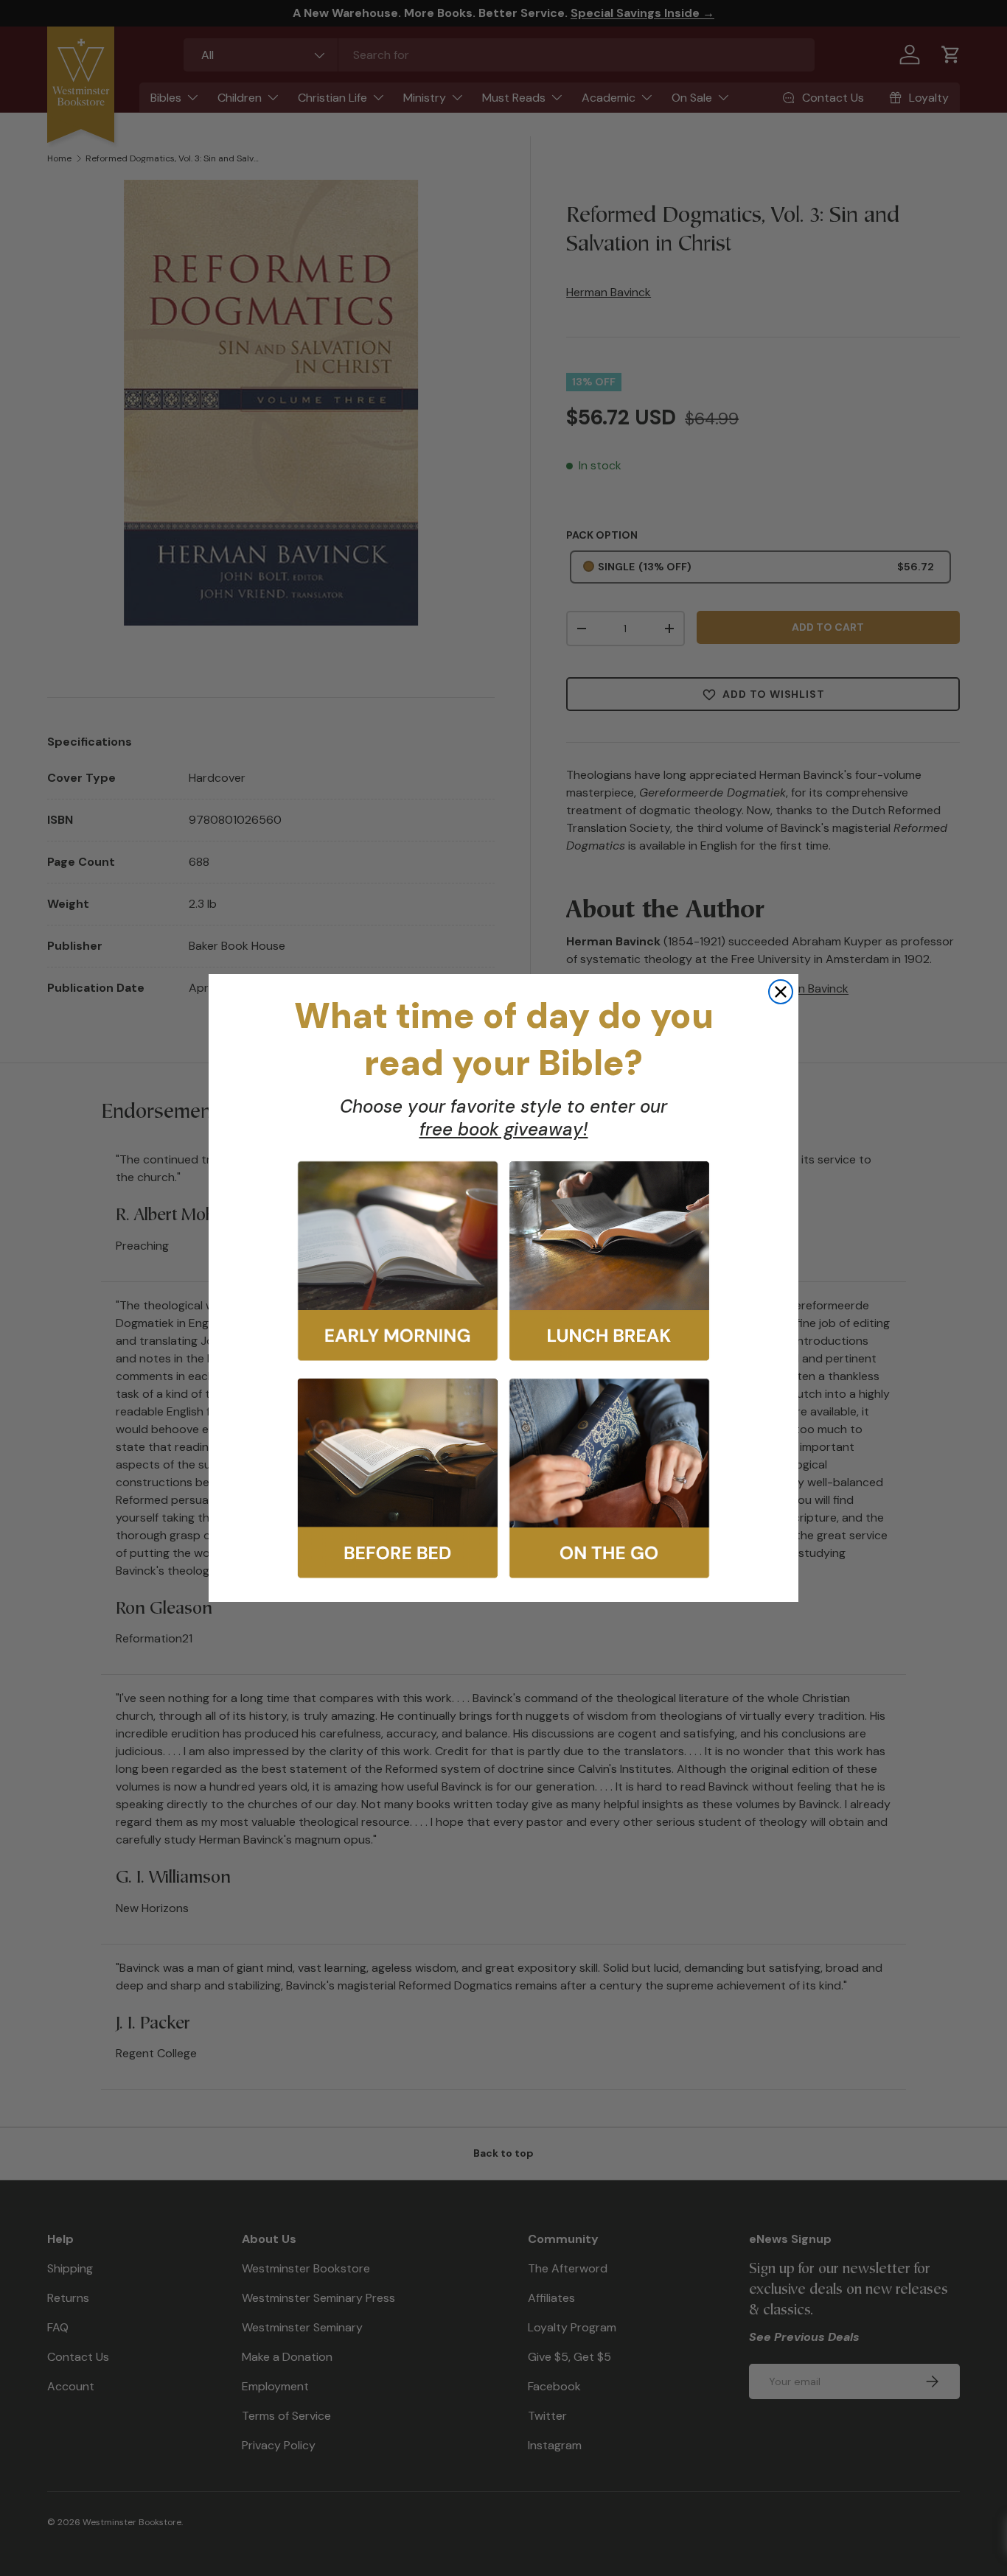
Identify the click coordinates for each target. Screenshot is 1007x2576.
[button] (398, 1261)
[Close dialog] (781, 992)
